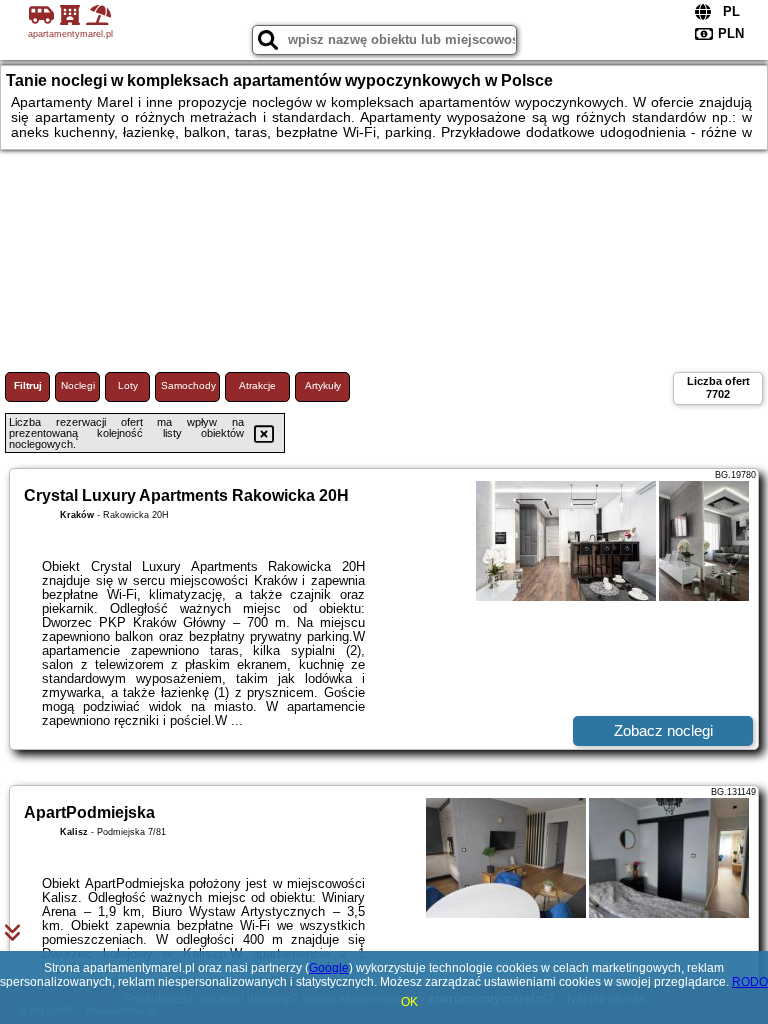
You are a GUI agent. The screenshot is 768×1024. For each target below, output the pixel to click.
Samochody (188, 385)
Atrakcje (257, 385)
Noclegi (78, 385)
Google (329, 968)
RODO (750, 982)
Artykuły (323, 385)
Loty (128, 385)
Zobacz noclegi (663, 730)
